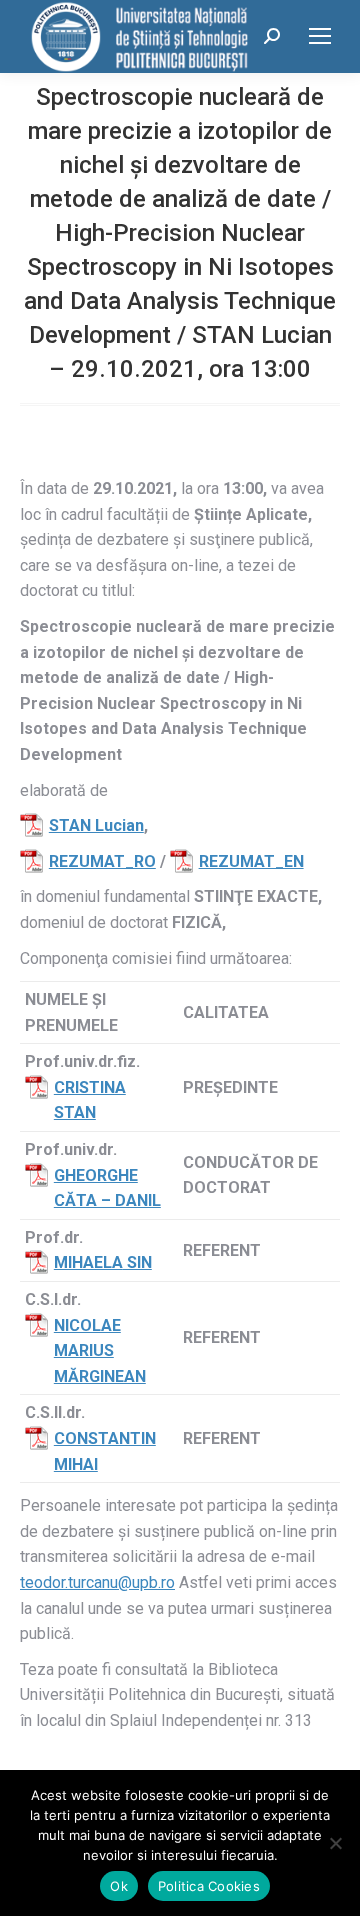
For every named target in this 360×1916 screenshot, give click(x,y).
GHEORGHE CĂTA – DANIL (107, 1188)
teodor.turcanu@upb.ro (97, 1582)
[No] (335, 1843)
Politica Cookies (209, 1886)
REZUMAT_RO (102, 861)
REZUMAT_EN (251, 861)
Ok (119, 1886)
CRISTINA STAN (90, 1100)
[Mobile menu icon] (320, 36)
